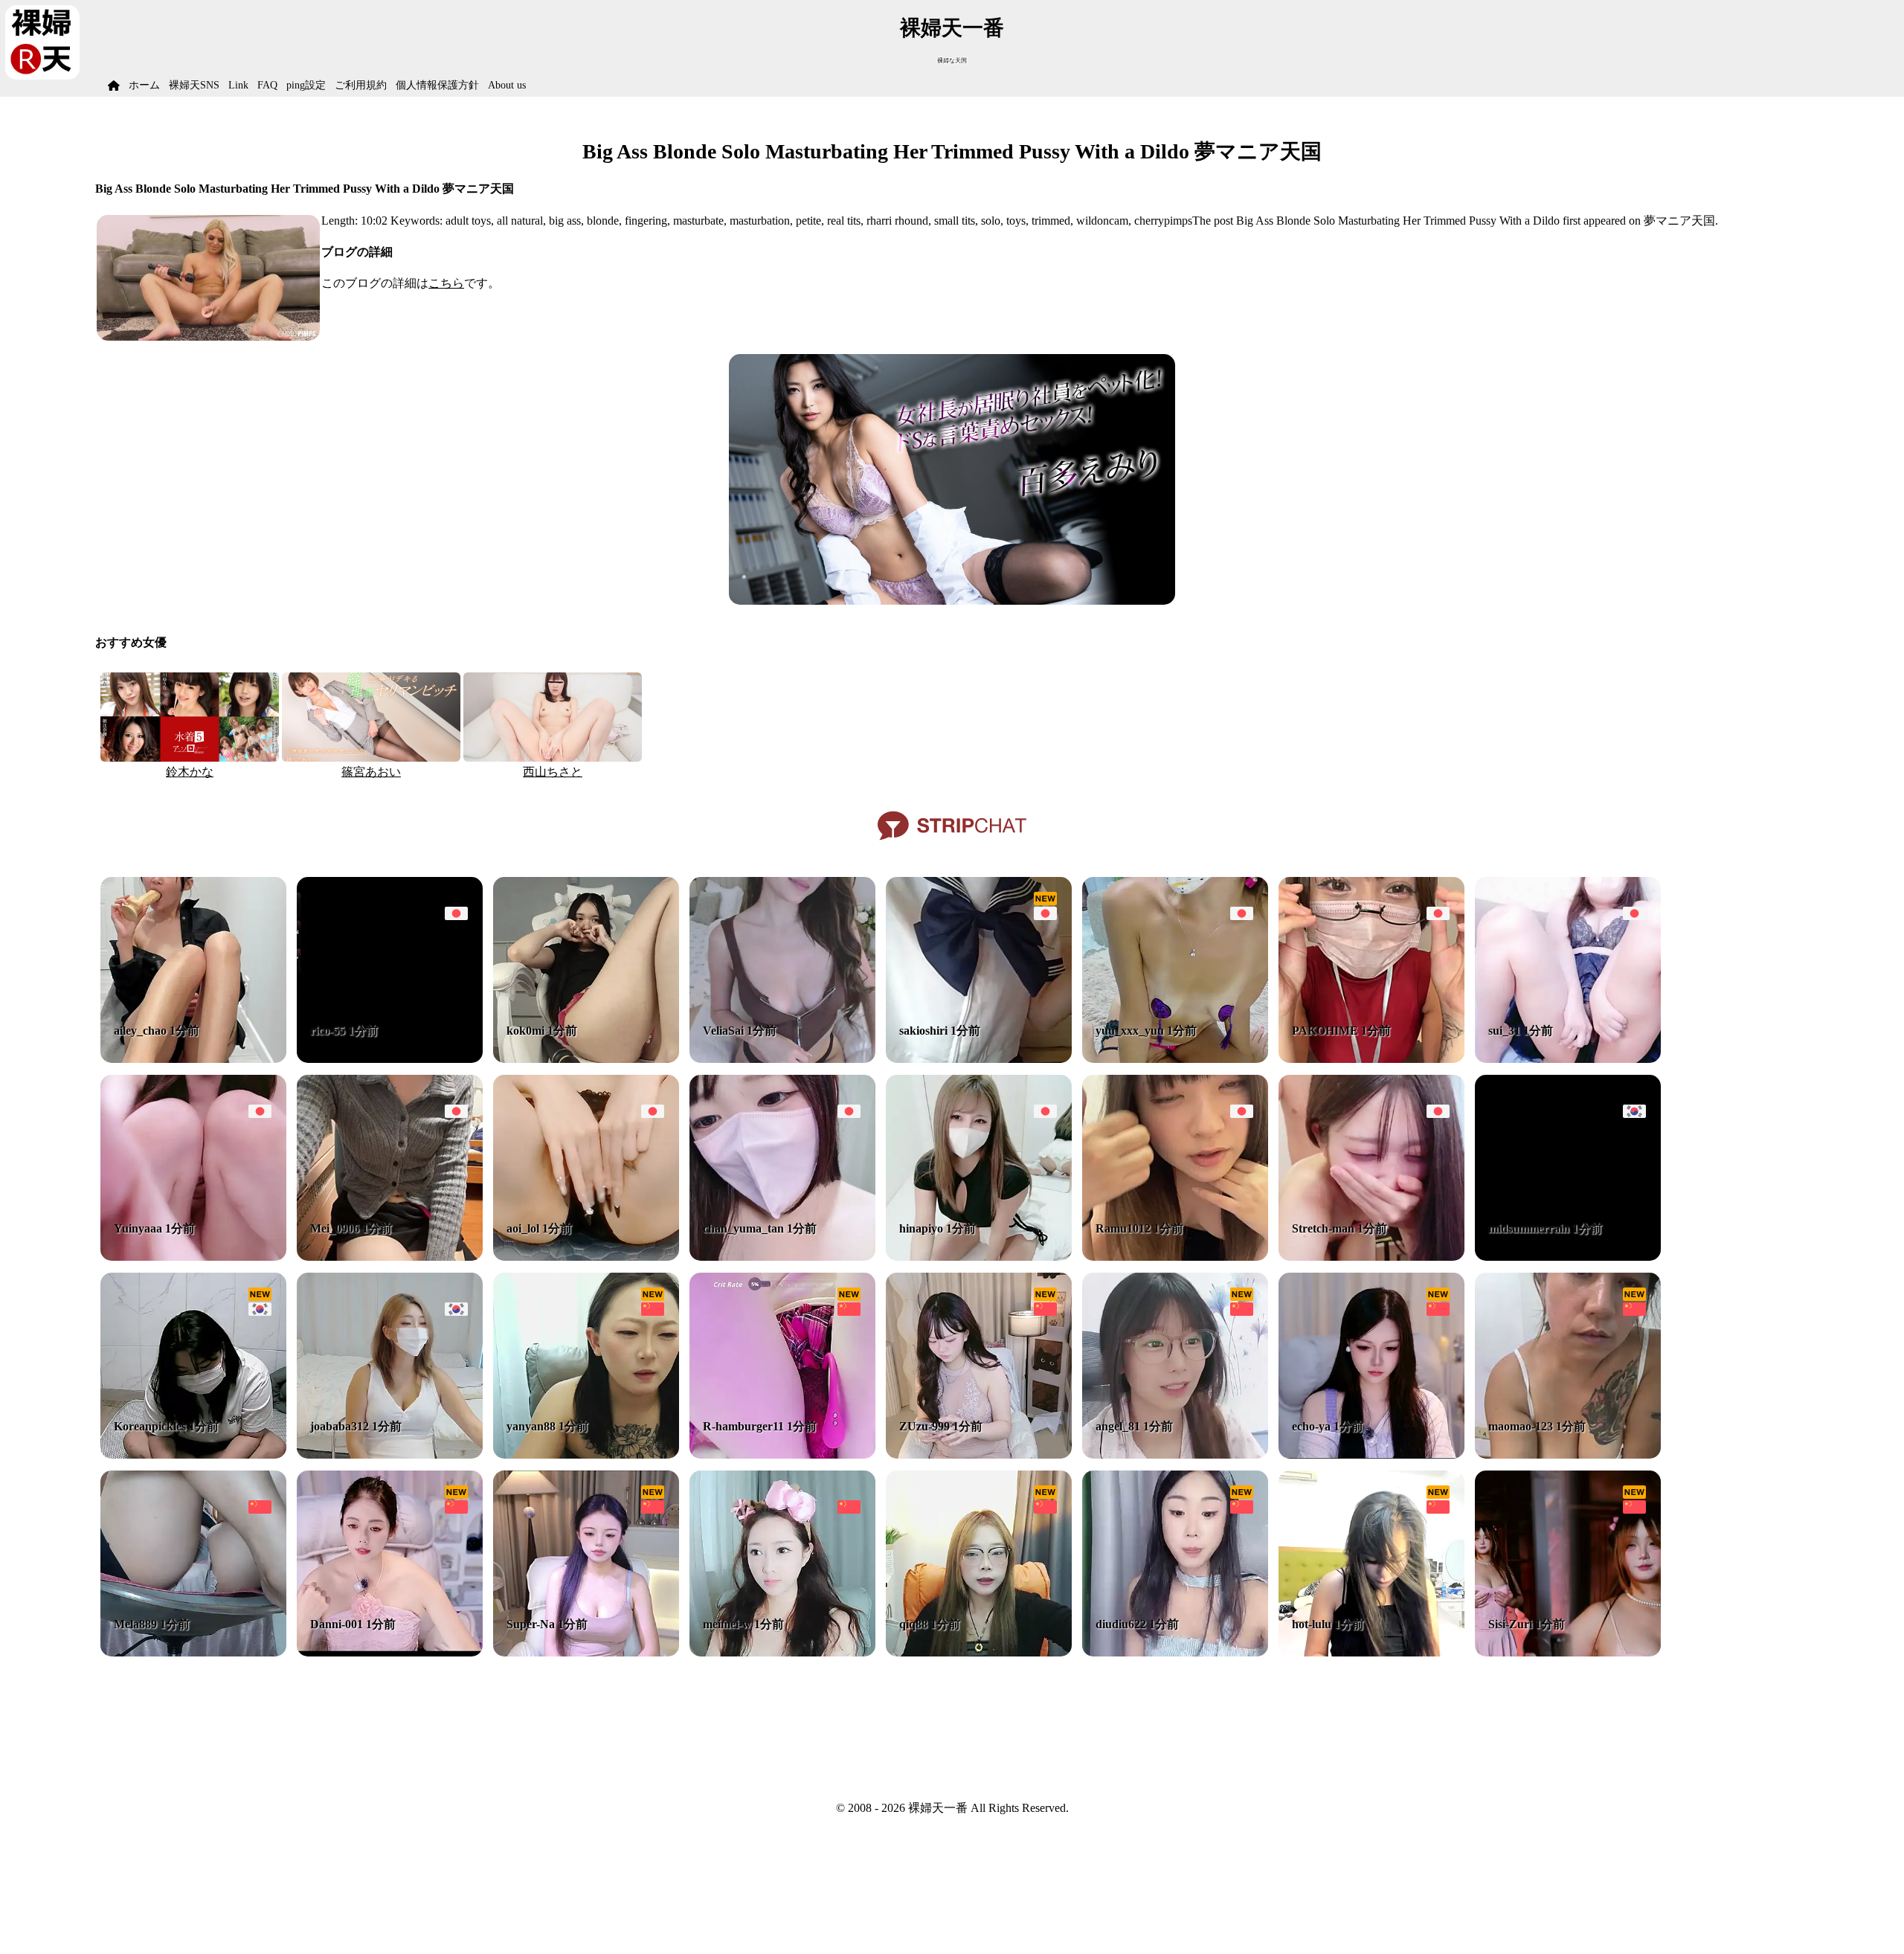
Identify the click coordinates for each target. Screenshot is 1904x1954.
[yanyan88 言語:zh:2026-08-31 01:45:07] (586, 1455)
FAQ (267, 85)
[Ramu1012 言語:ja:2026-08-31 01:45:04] (1175, 1257)
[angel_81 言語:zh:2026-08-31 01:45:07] (1175, 1455)
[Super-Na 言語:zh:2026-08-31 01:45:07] (586, 1652)
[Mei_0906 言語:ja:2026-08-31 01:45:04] (390, 1257)
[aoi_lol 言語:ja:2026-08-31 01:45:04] (586, 1257)
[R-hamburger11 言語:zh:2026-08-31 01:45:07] (782, 1455)
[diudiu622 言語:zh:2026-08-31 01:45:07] (1175, 1652)
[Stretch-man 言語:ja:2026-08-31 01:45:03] (1371, 1257)
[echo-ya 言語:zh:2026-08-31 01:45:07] (1371, 1455)
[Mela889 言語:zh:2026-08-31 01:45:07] (193, 1652)
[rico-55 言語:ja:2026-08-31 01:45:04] (390, 1059)
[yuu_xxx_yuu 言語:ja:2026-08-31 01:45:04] (1175, 1059)
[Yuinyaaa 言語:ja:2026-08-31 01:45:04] (193, 1257)
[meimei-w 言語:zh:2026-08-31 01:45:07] (782, 1652)
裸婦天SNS (194, 85)
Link (238, 85)
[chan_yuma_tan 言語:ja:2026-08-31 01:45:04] (782, 1257)
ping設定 (306, 85)
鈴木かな (190, 772)
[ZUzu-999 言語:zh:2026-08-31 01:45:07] (979, 1455)
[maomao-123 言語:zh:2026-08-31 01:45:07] (1568, 1455)
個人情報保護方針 (437, 85)
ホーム (144, 85)
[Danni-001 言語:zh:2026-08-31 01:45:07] (390, 1652)
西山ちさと (553, 772)
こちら (446, 283)
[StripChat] (952, 845)
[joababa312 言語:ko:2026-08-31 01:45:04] (390, 1455)
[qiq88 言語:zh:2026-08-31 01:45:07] (979, 1652)
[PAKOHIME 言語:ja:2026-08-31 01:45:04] (1371, 1059)
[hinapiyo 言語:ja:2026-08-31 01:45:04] (979, 1257)
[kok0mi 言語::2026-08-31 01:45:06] (586, 1059)
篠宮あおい (371, 772)
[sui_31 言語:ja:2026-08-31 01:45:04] (1568, 1059)
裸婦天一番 (952, 28)
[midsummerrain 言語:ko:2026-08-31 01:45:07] (1568, 1257)
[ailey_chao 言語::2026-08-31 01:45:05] (193, 1059)
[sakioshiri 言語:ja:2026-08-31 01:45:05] (979, 1059)
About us (507, 85)
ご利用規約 (361, 85)
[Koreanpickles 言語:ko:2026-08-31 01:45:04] (193, 1455)
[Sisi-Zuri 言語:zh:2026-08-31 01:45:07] (1568, 1652)
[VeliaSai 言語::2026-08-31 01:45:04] (782, 1059)
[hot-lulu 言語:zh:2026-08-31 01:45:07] (1371, 1652)
